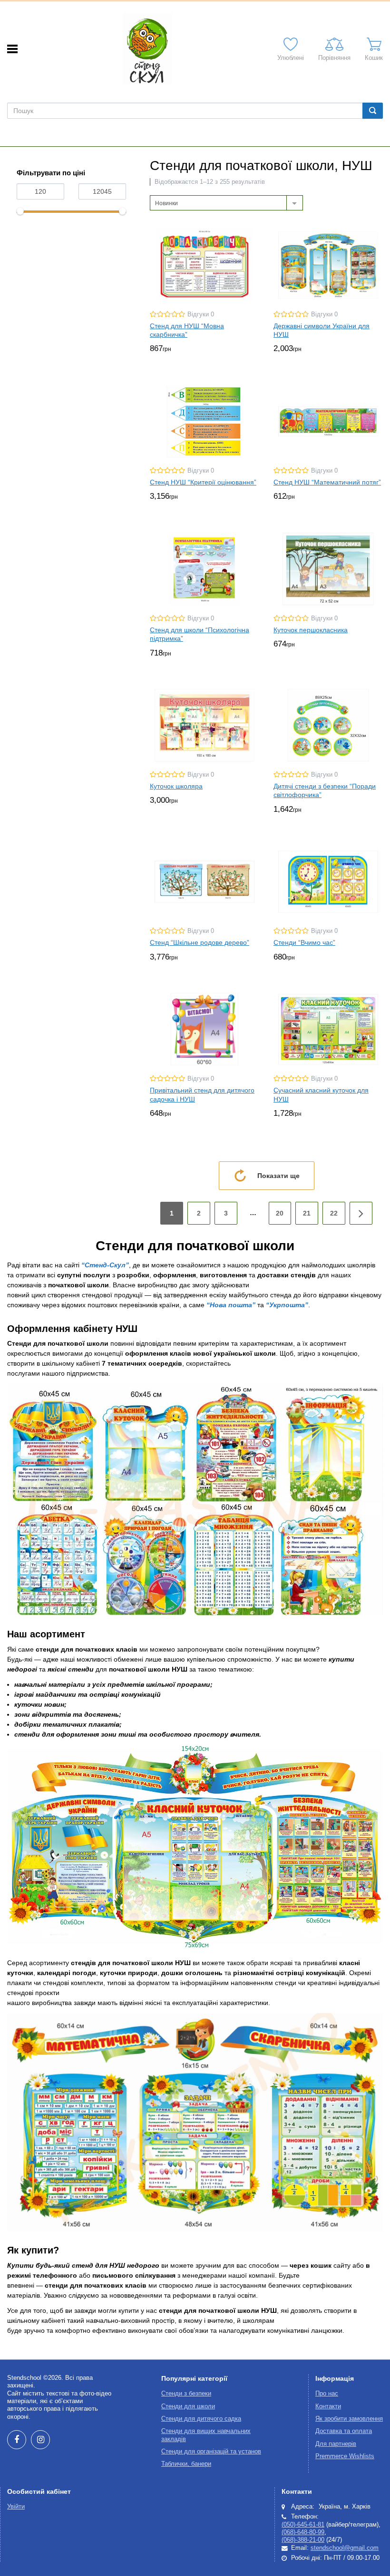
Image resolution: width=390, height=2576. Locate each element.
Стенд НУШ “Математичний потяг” (327, 482)
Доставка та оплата (344, 2431)
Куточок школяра (176, 786)
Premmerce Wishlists (345, 2456)
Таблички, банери (186, 2464)
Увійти (16, 2507)
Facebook (17, 2440)
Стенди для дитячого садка (201, 2419)
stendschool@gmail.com (345, 2548)
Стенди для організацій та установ (211, 2452)
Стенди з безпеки (186, 2394)
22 (334, 1213)
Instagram (40, 2440)
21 (307, 1213)
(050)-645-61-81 (303, 2525)
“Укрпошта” (287, 1305)
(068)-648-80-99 (303, 2532)
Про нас (327, 2394)
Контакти (328, 2406)
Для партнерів (336, 2444)
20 (280, 1213)
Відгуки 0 (201, 314)
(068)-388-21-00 (303, 2540)
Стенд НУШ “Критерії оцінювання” (203, 482)
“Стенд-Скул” (105, 1265)
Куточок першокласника (311, 630)
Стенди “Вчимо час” (304, 942)
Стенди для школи (188, 2406)
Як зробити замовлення (349, 2419)
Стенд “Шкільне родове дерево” (200, 942)
